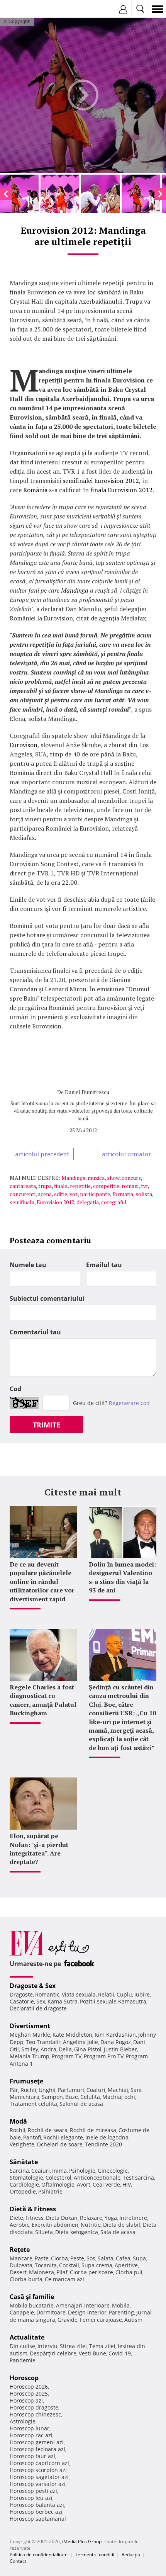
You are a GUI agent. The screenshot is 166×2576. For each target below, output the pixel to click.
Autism (133, 2320)
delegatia (88, 1202)
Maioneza (41, 2272)
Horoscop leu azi (31, 2498)
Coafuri (96, 2090)
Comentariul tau (35, 1332)
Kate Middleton (72, 2035)
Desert (18, 2272)
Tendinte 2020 (103, 2144)
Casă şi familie (32, 2297)
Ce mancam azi (64, 2279)
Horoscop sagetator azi (39, 2477)
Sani (136, 2090)
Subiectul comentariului (47, 1298)
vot (74, 1194)
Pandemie (23, 2360)
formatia (123, 1194)
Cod (15, 1389)
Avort (84, 2184)
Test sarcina (138, 2178)
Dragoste (21, 1994)
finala (61, 1186)
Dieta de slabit (122, 2225)
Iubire (142, 1994)
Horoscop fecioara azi (37, 2449)
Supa (139, 2258)
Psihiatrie (50, 2191)
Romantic (47, 1994)
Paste (42, 2258)
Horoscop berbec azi (36, 2512)
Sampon (52, 2097)
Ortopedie (23, 2191)
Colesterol (58, 2178)
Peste (77, 2258)
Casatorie (22, 2001)
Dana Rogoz (116, 2042)
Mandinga (73, 1178)
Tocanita (46, 2265)
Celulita (90, 2097)
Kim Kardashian (115, 2035)
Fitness (35, 2218)
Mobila (121, 2305)
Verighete (22, 2144)
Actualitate (27, 2337)
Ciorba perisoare (91, 2272)
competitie (106, 1186)
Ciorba (59, 2258)
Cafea (123, 2258)
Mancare (21, 2258)
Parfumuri (71, 2090)
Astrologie (23, 2421)
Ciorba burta (26, 2279)
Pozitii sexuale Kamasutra (113, 2001)
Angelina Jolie (80, 2042)
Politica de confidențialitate (39, 2555)
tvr (144, 1186)
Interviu (47, 2346)
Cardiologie (24, 2184)
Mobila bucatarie (32, 2305)
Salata (106, 2258)
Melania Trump (30, 2056)
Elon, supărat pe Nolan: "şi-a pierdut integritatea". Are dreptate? (39, 1849)
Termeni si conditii (95, 2555)
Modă (18, 2121)
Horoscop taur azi (32, 2456)
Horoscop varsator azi (38, 2484)
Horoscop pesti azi (33, 2491)
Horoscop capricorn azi (39, 2463)
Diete (16, 2218)
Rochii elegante (63, 2137)
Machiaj (118, 2090)
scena (45, 1194)
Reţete (20, 2250)
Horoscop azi (26, 2400)
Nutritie (91, 2225)
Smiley (30, 2049)
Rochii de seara (48, 2130)
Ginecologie (113, 2171)
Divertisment (30, 2026)
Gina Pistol (88, 2049)
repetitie (80, 1186)
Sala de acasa (118, 2232)
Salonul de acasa (81, 2104)
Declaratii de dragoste (38, 2008)
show (113, 1178)
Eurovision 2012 (55, 1202)
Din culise (22, 2346)
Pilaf (62, 2272)
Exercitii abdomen (55, 2225)
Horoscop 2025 (29, 2393)
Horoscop (24, 2378)
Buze (72, 2097)
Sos (91, 2258)
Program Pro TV (104, 2056)
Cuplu (124, 1994)
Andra (48, 2049)
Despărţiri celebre (53, 2353)
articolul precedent (42, 1154)
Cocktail (69, 2265)
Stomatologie (26, 2178)
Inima (59, 2171)
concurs (131, 1178)
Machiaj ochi (119, 2097)
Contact (18, 2561)
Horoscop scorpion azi (38, 2470)
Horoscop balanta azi (37, 2505)
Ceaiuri (41, 2171)
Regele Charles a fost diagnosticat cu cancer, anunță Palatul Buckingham (43, 1700)
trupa (45, 1186)
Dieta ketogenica (77, 2232)
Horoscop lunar (30, 2428)
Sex (41, 2001)
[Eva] (24, 9)
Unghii (47, 2090)
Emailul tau (104, 1265)
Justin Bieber (120, 2049)
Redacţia (131, 2555)
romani (130, 1186)
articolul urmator (126, 1154)
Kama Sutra (63, 2001)
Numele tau (28, 1265)
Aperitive (126, 2265)
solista (144, 1194)
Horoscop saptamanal (38, 2519)
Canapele (22, 2312)
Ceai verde (106, 2184)
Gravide (68, 2320)
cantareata (23, 1186)
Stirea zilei (73, 2346)
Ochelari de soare (60, 2144)
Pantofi (32, 2137)
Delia (65, 2049)
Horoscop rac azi (31, 2435)
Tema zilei (102, 2346)
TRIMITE (47, 1425)
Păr (14, 2090)
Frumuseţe (26, 2081)
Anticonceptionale (97, 2178)
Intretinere (133, 2218)
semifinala (22, 1202)
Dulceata (21, 2265)
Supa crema (97, 2265)
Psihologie (82, 2171)
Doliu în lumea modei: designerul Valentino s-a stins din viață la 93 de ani (122, 1577)
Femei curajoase (101, 2320)
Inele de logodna (107, 2137)
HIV (127, 2184)
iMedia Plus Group (82, 2541)
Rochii (28, 2090)
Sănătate (24, 2162)
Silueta (44, 2232)
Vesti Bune (92, 2353)
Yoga (111, 2218)
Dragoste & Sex (33, 1986)
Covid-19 (120, 2353)
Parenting (121, 2312)
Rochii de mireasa (93, 2130)
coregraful (114, 1202)
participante (95, 1194)
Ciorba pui (129, 2272)
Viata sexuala (79, 1994)
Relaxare (91, 2218)
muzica (96, 1178)
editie (61, 1194)
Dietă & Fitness (33, 2209)
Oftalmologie (58, 2184)
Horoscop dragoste (34, 2407)
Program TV (67, 2056)
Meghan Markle (30, 2035)
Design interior (87, 2312)
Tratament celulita (33, 2104)
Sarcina (19, 2171)
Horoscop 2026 (29, 2387)
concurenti (23, 1194)
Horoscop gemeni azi (37, 2442)
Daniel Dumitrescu (87, 1092)
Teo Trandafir (43, 2042)
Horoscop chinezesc (35, 2414)
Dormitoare (51, 2312)
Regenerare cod (129, 1403)
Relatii (106, 1994)
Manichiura (25, 2097)
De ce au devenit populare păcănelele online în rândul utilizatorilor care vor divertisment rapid (42, 1582)
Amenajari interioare (83, 2305)
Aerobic (19, 2225)
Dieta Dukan (62, 2218)
